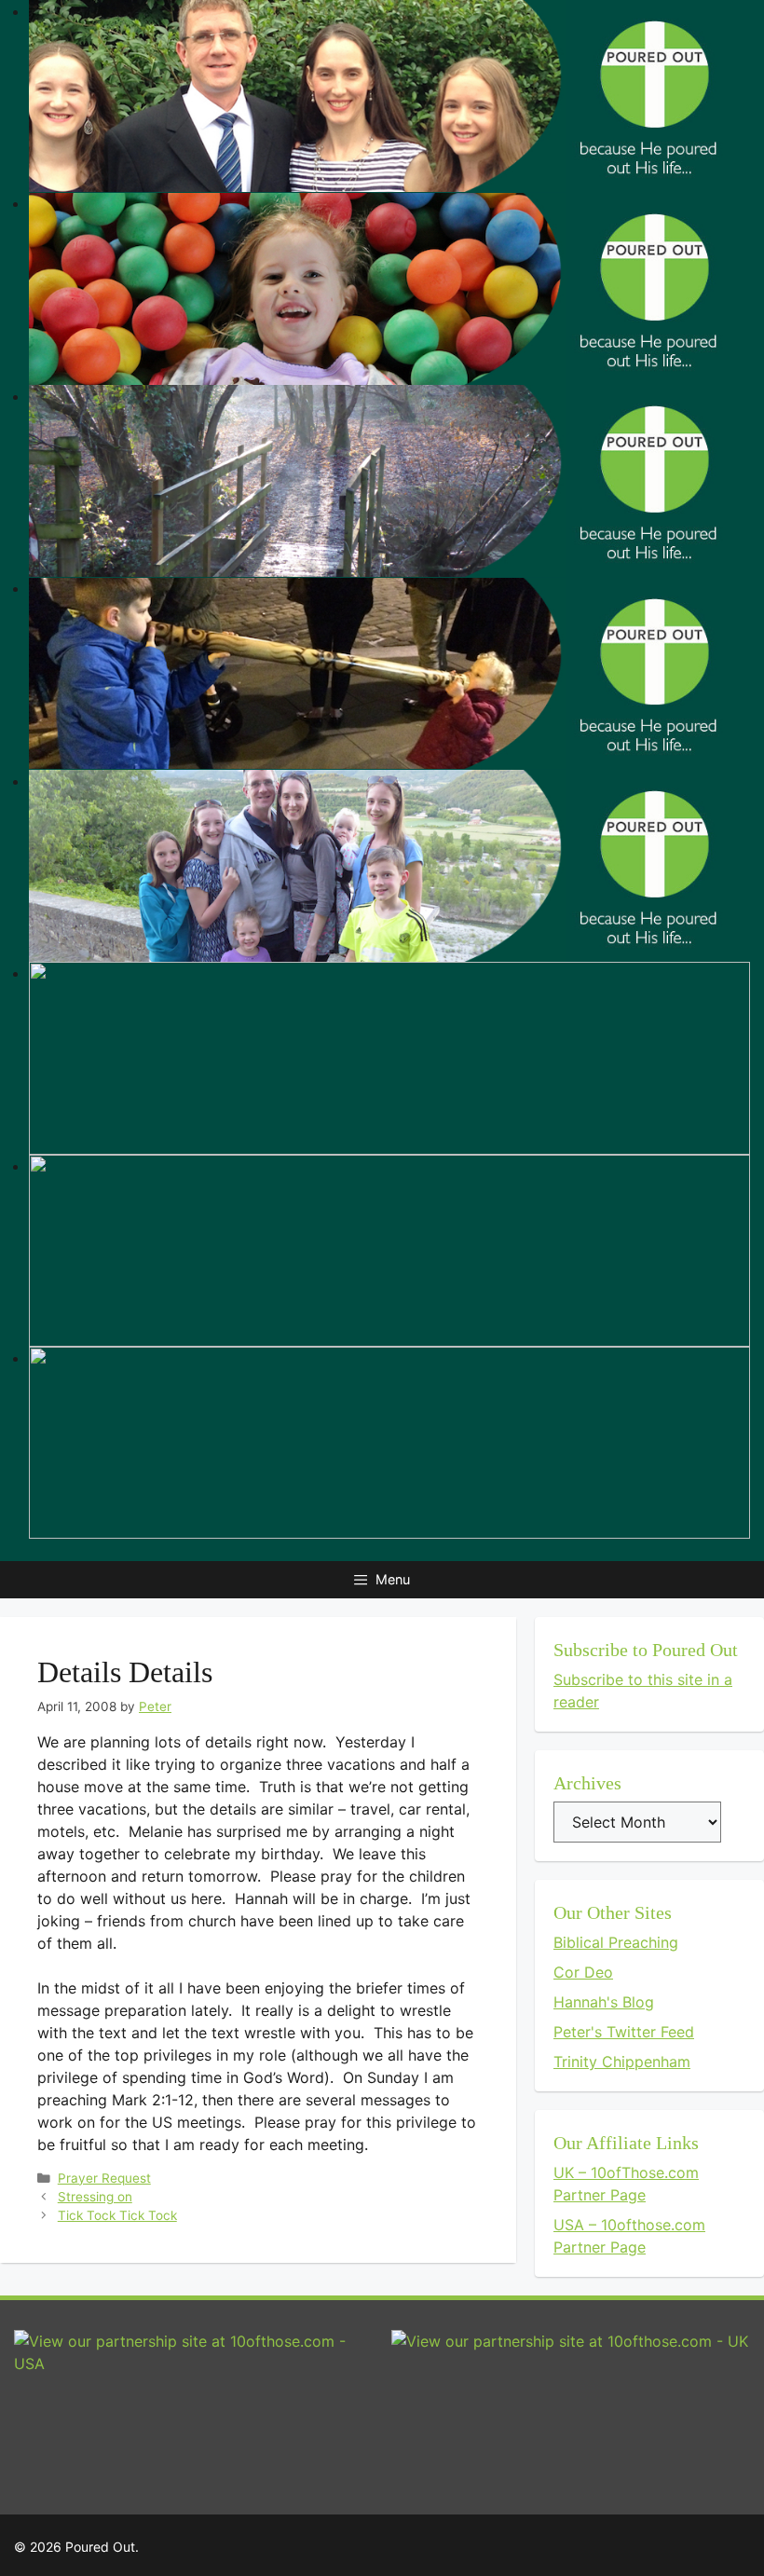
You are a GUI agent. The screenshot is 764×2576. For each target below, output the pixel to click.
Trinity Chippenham (622, 2062)
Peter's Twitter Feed (624, 2032)
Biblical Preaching (616, 1942)
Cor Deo (583, 1972)
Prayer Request (104, 2178)
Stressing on (95, 2197)
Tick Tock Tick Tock (117, 2215)
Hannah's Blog (604, 2002)
